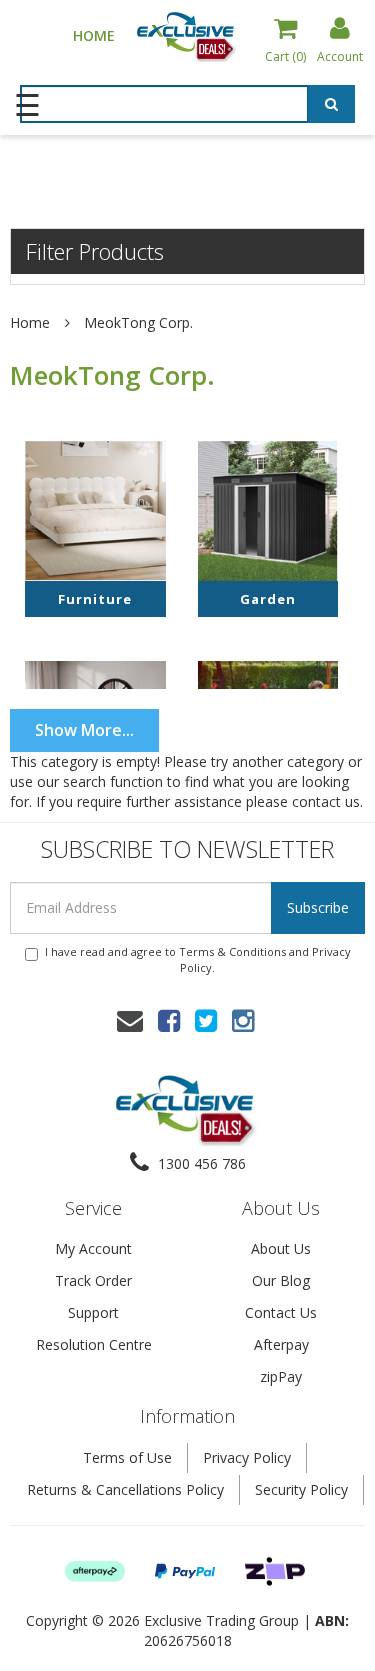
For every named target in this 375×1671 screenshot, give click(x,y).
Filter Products (95, 251)
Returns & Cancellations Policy (125, 1489)
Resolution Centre (94, 1344)
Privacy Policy (247, 1457)
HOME (94, 35)
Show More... (84, 730)
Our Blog (281, 1280)
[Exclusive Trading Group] (187, 35)
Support (93, 1312)
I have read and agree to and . (198, 959)
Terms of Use (127, 1457)
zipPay (281, 1376)
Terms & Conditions (232, 951)
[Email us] (130, 1020)
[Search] (331, 104)
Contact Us (281, 1312)
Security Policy (301, 1489)
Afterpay (281, 1344)
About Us (281, 1248)
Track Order (93, 1280)
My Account (93, 1248)
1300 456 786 (200, 1163)
